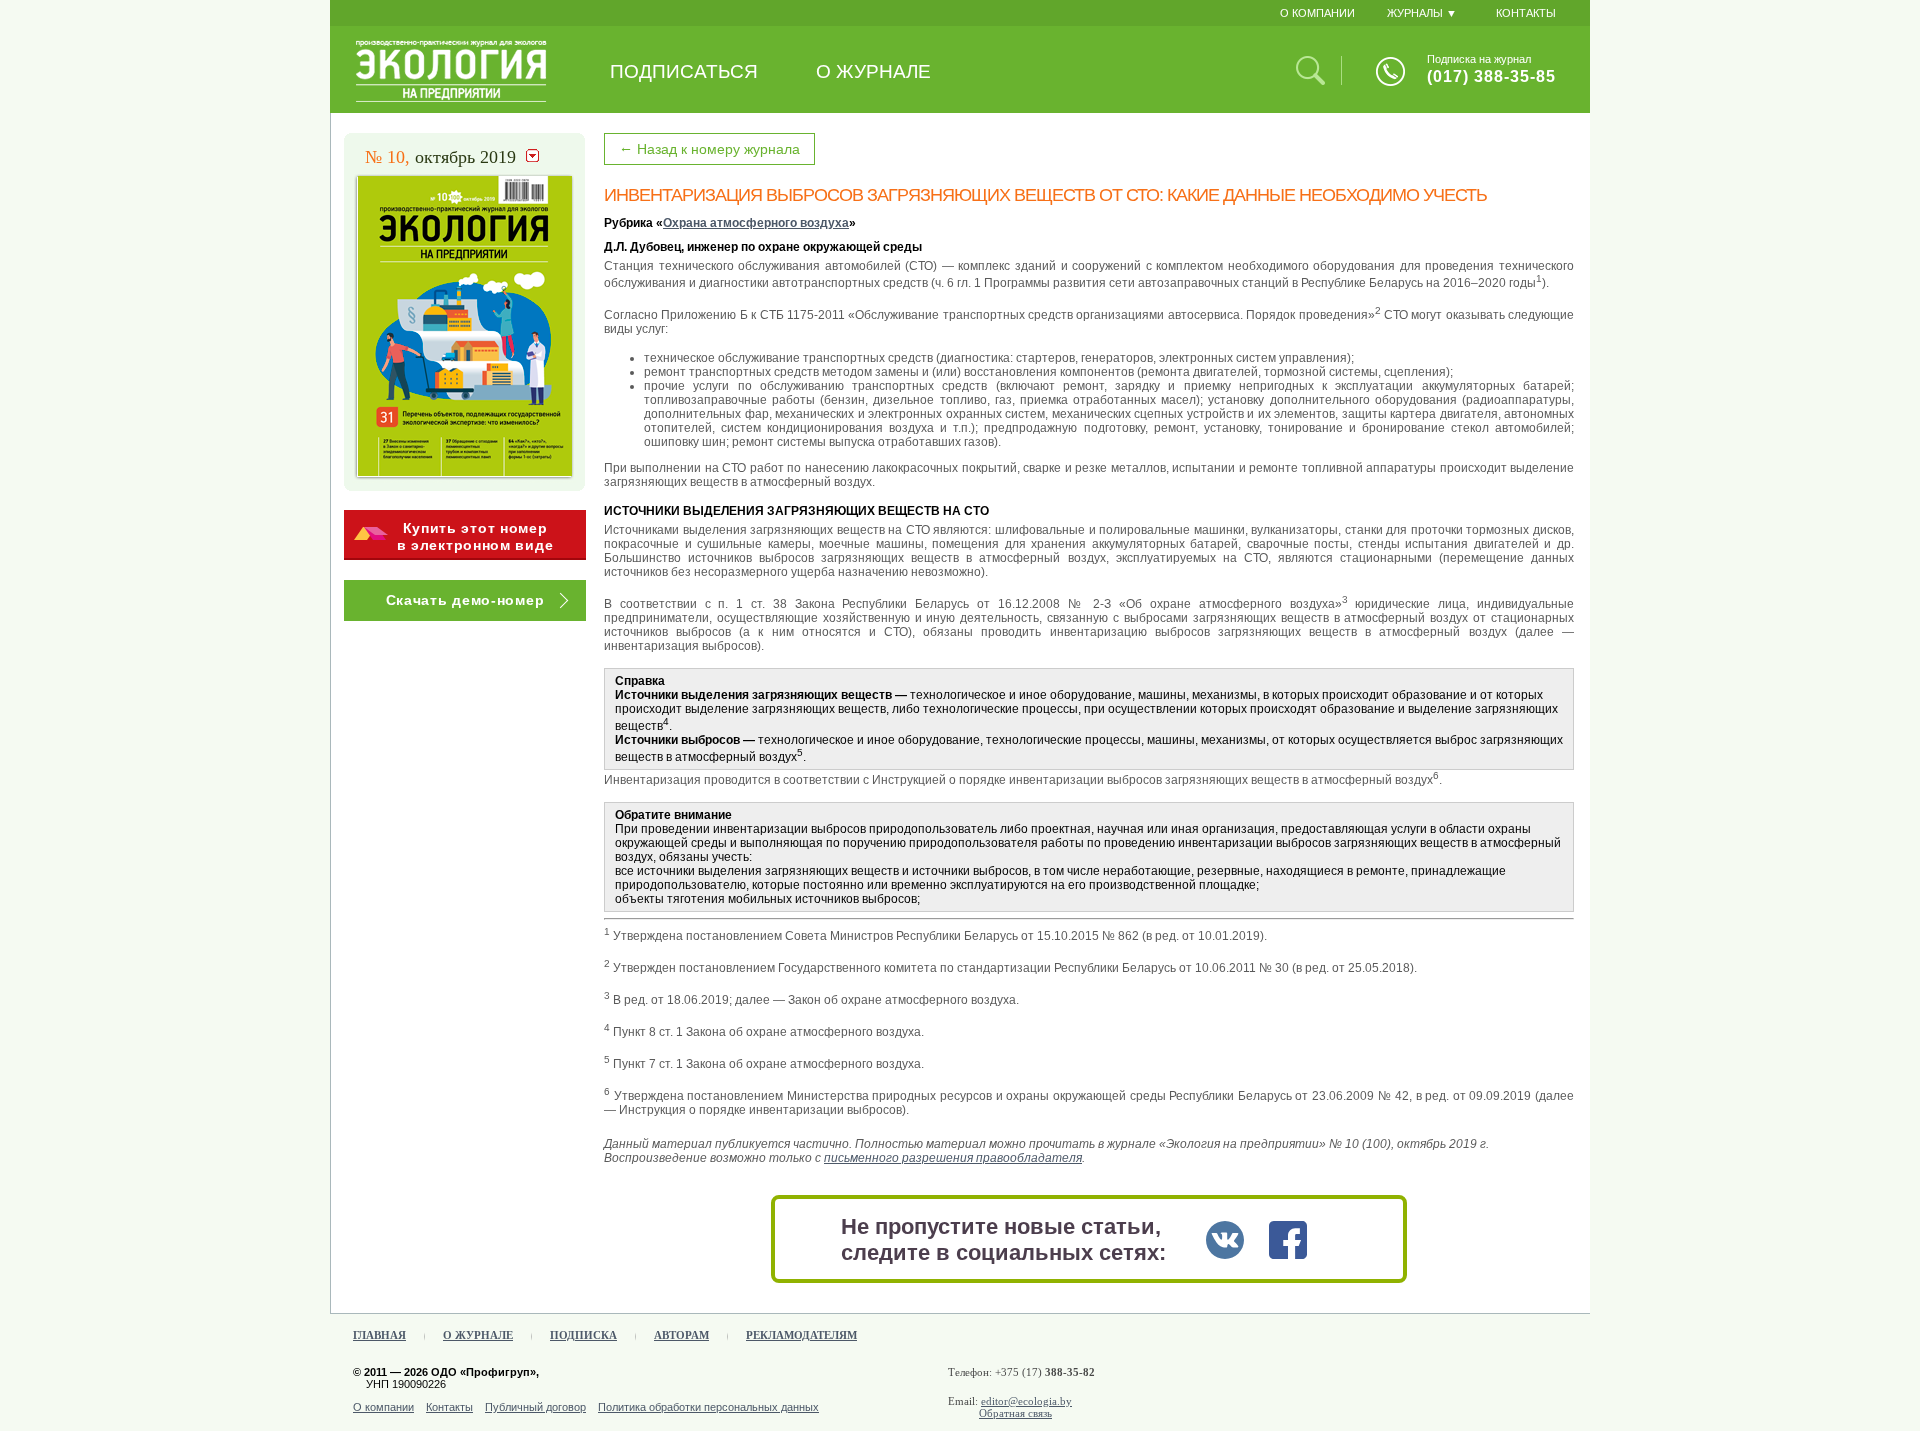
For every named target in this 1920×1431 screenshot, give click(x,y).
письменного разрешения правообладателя (953, 1158)
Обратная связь (1015, 1413)
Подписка (583, 1335)
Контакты (449, 1407)
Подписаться (684, 71)
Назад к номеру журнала (709, 148)
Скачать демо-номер (465, 600)
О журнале (873, 71)
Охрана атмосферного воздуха (756, 223)
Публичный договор (535, 1407)
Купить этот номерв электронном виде (475, 536)
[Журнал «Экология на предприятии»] (451, 98)
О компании (383, 1407)
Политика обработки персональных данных (708, 1407)
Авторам (681, 1335)
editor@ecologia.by (1026, 1401)
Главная (379, 1335)
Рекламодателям (801, 1335)
